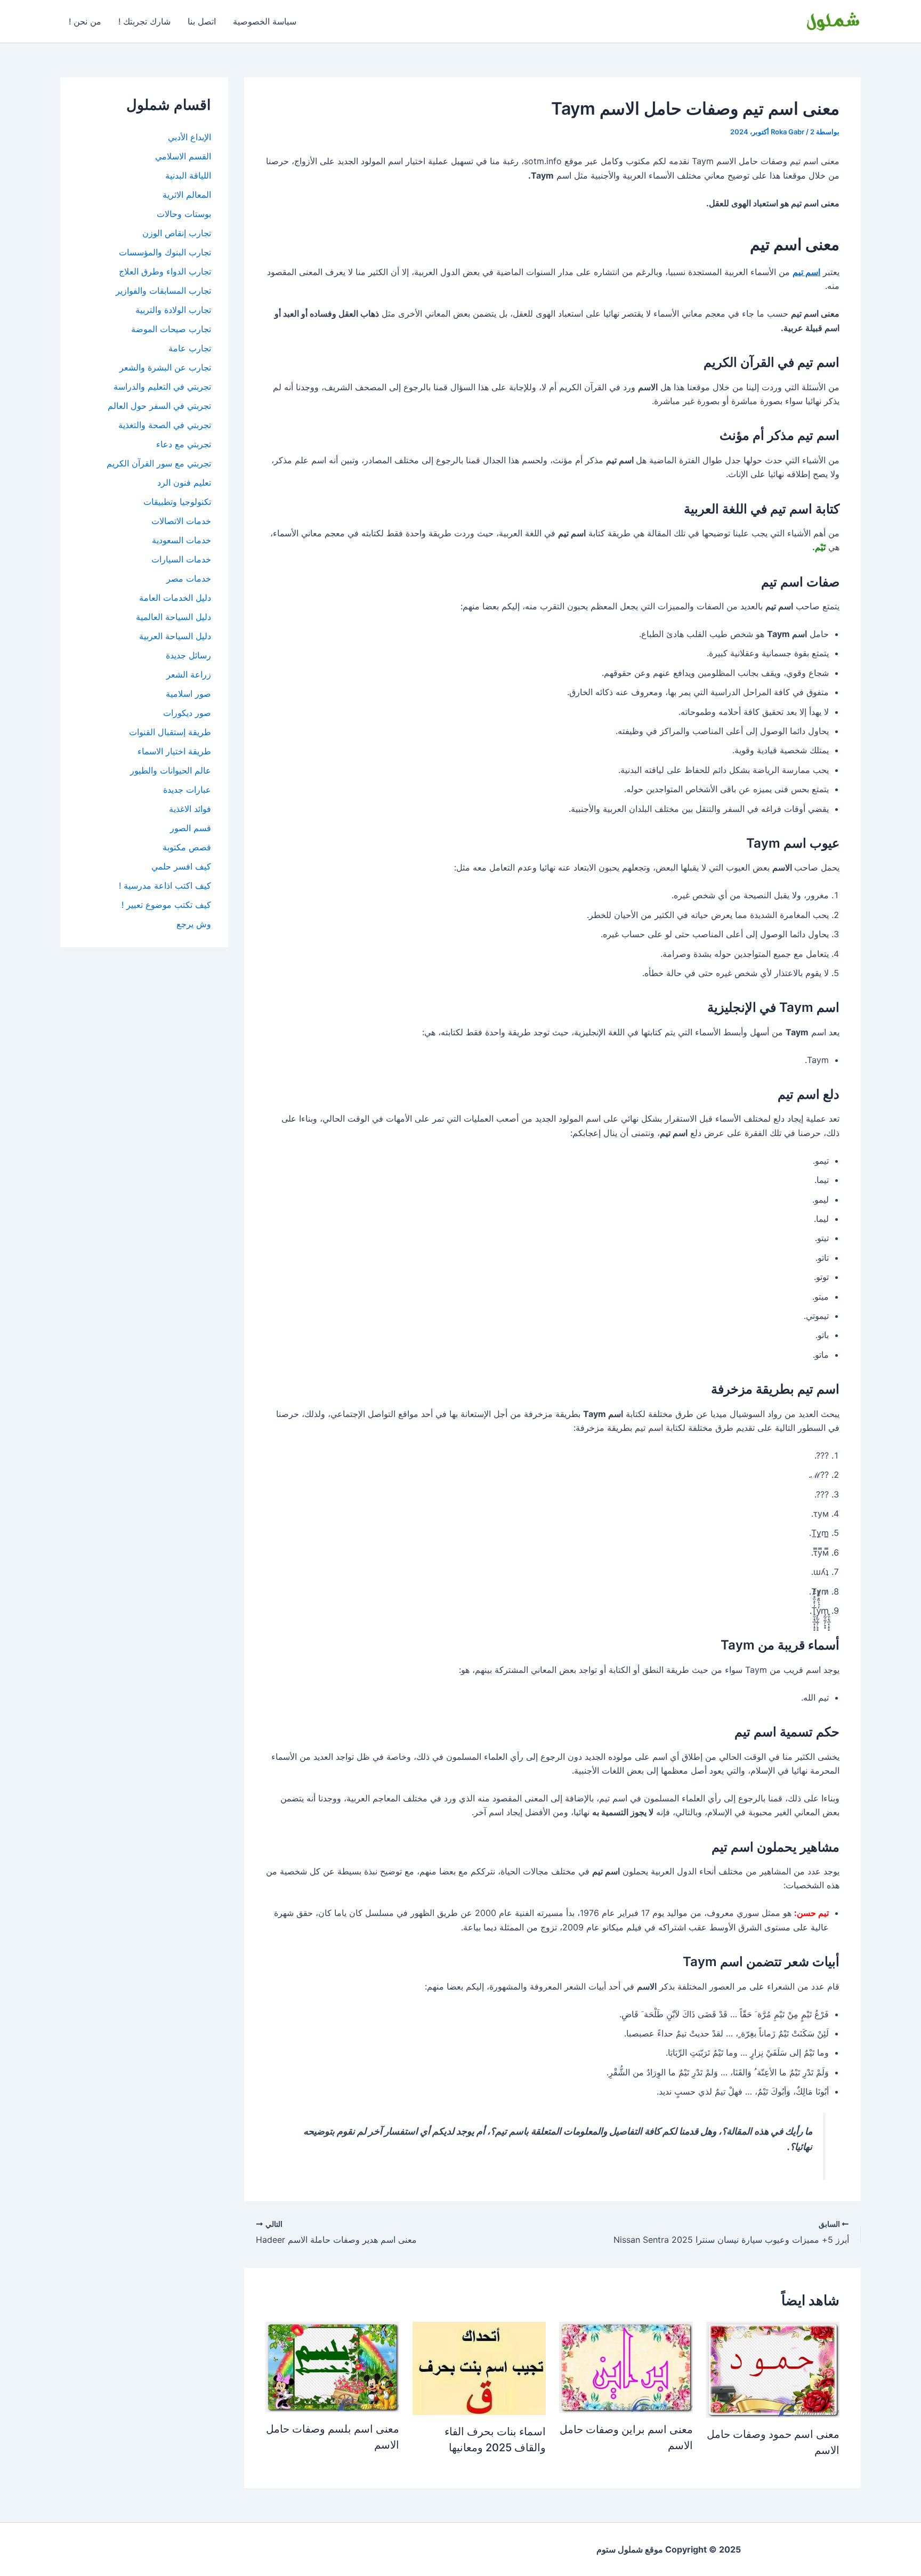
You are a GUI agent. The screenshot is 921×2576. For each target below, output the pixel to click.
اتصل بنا (202, 21)
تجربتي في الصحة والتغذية (165, 425)
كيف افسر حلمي (181, 866)
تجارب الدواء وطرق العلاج (165, 271)
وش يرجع (194, 924)
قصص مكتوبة (187, 847)
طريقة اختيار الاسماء (174, 751)
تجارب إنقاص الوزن (177, 233)
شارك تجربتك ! (144, 21)
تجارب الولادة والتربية (173, 310)
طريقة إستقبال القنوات (170, 732)
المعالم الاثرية (187, 195)
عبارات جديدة (187, 790)
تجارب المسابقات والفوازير (163, 291)
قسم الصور (191, 828)
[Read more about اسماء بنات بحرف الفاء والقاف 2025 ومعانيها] (479, 2368)
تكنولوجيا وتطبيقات (177, 502)
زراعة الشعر (189, 674)
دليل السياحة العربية (175, 636)
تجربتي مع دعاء (184, 444)
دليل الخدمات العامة (175, 598)
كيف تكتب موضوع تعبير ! (166, 905)
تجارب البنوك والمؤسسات (165, 252)
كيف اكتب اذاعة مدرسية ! (165, 885)
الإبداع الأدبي (189, 137)
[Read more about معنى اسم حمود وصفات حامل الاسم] (773, 2369)
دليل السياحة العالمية (173, 617)
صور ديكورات (187, 713)
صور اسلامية (188, 694)
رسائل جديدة (188, 655)
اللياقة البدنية (188, 175)
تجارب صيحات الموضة (171, 329)
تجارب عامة (190, 348)
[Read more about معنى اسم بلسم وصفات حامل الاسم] (332, 2366)
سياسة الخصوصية (265, 21)
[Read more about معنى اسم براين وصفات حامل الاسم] (626, 2366)
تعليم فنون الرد (184, 482)
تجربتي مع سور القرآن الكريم (159, 463)
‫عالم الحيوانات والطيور (171, 770)
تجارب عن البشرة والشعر (165, 367)
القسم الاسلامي (183, 156)
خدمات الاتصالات (181, 521)
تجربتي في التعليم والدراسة (162, 387)
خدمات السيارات (181, 559)
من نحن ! (85, 21)
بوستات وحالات (184, 214)
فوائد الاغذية (190, 809)
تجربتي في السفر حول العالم (159, 406)
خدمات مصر (189, 578)
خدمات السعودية (181, 540)
